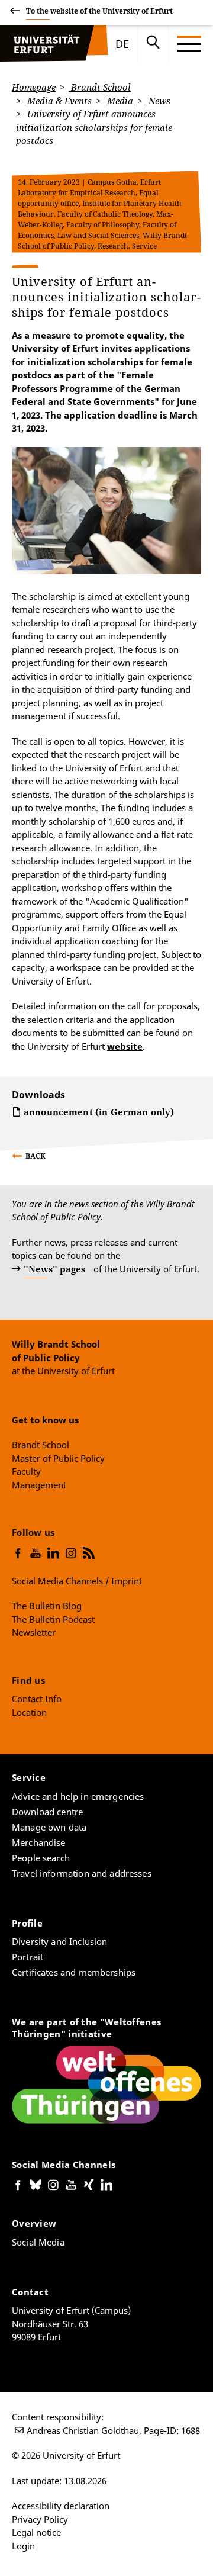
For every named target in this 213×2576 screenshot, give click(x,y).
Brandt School (100, 87)
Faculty (26, 1471)
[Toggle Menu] (189, 44)
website (125, 1046)
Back (35, 1156)
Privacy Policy (40, 2519)
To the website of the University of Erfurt (99, 11)
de (122, 44)
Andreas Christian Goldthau (83, 2430)
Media (119, 101)
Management (39, 1485)
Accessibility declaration (61, 2506)
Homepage (34, 87)
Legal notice (36, 2532)
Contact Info (37, 1699)
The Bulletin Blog (47, 1606)
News (158, 101)
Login (23, 2546)
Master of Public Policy (58, 1458)
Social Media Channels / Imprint (77, 1581)
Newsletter (34, 1632)
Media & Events (58, 101)
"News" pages (54, 1269)
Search (153, 44)
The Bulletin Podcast (53, 1619)
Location (29, 1712)
